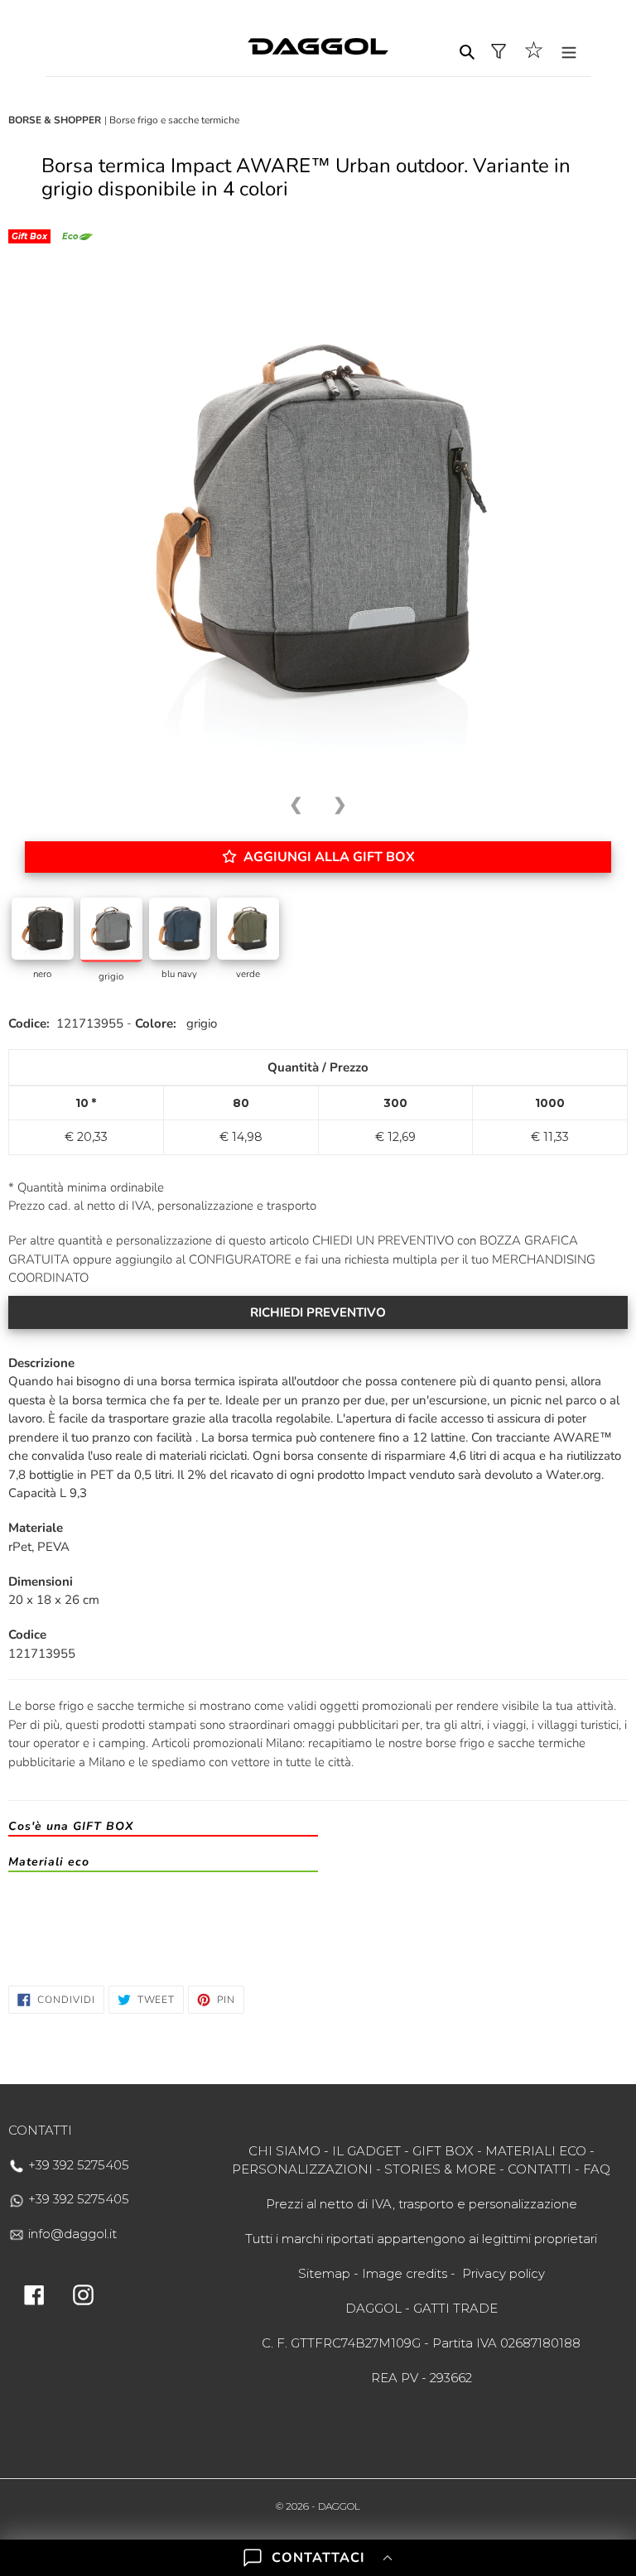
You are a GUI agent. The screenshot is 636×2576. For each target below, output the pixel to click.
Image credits (405, 2273)
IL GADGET (366, 2151)
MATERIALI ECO (536, 2151)
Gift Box (29, 236)
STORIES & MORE (440, 2169)
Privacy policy (503, 2273)
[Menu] (569, 51)
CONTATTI (540, 2169)
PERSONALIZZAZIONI (302, 2169)
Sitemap (324, 2273)
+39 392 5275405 (77, 2165)
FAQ (597, 2169)
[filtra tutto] (499, 51)
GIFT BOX (443, 2151)
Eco (70, 236)
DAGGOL (339, 2506)
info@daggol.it (71, 2234)
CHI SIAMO (284, 2151)
